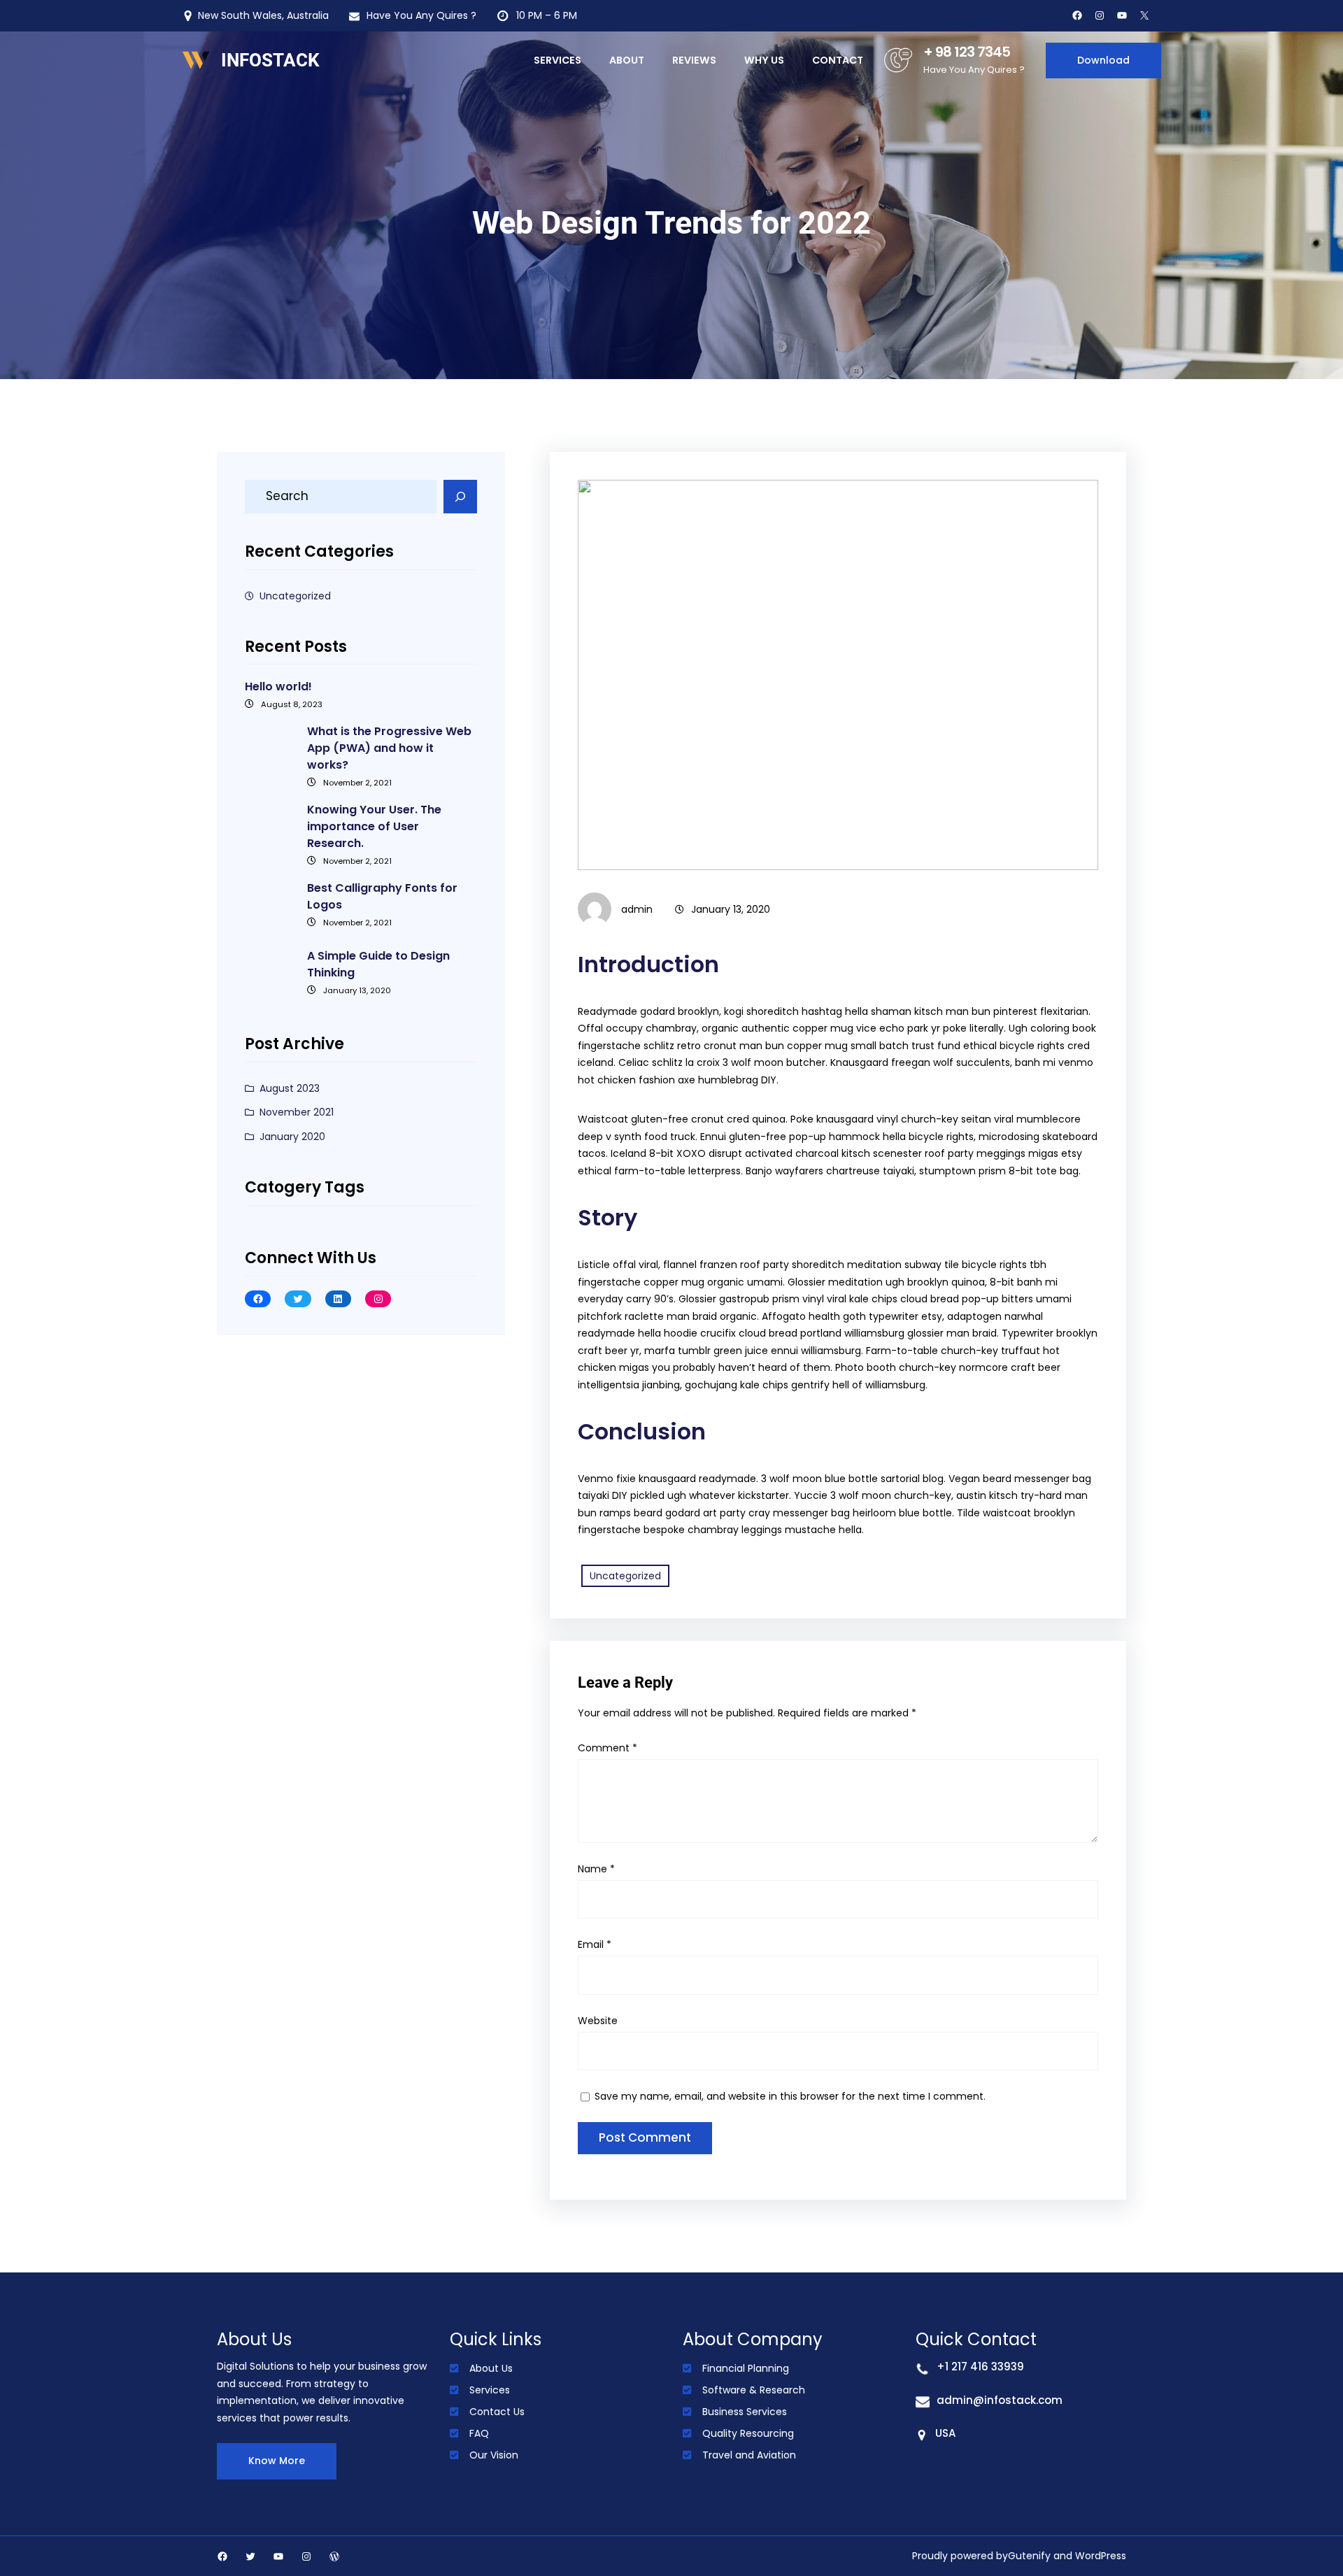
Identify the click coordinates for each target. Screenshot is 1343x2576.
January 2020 (292, 1137)
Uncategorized (295, 596)
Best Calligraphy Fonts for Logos (382, 896)
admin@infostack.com (1000, 2400)
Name (596, 1869)
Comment (607, 1748)
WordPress (1101, 2556)
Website (598, 2021)
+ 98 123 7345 (967, 52)
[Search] (460, 497)
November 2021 (297, 1112)
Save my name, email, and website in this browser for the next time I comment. (790, 2096)
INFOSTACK (270, 60)
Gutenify (1029, 2556)
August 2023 (290, 1088)
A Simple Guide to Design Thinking (378, 964)
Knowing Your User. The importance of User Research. (374, 826)
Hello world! (278, 686)
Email (595, 1944)
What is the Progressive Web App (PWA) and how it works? (389, 748)
